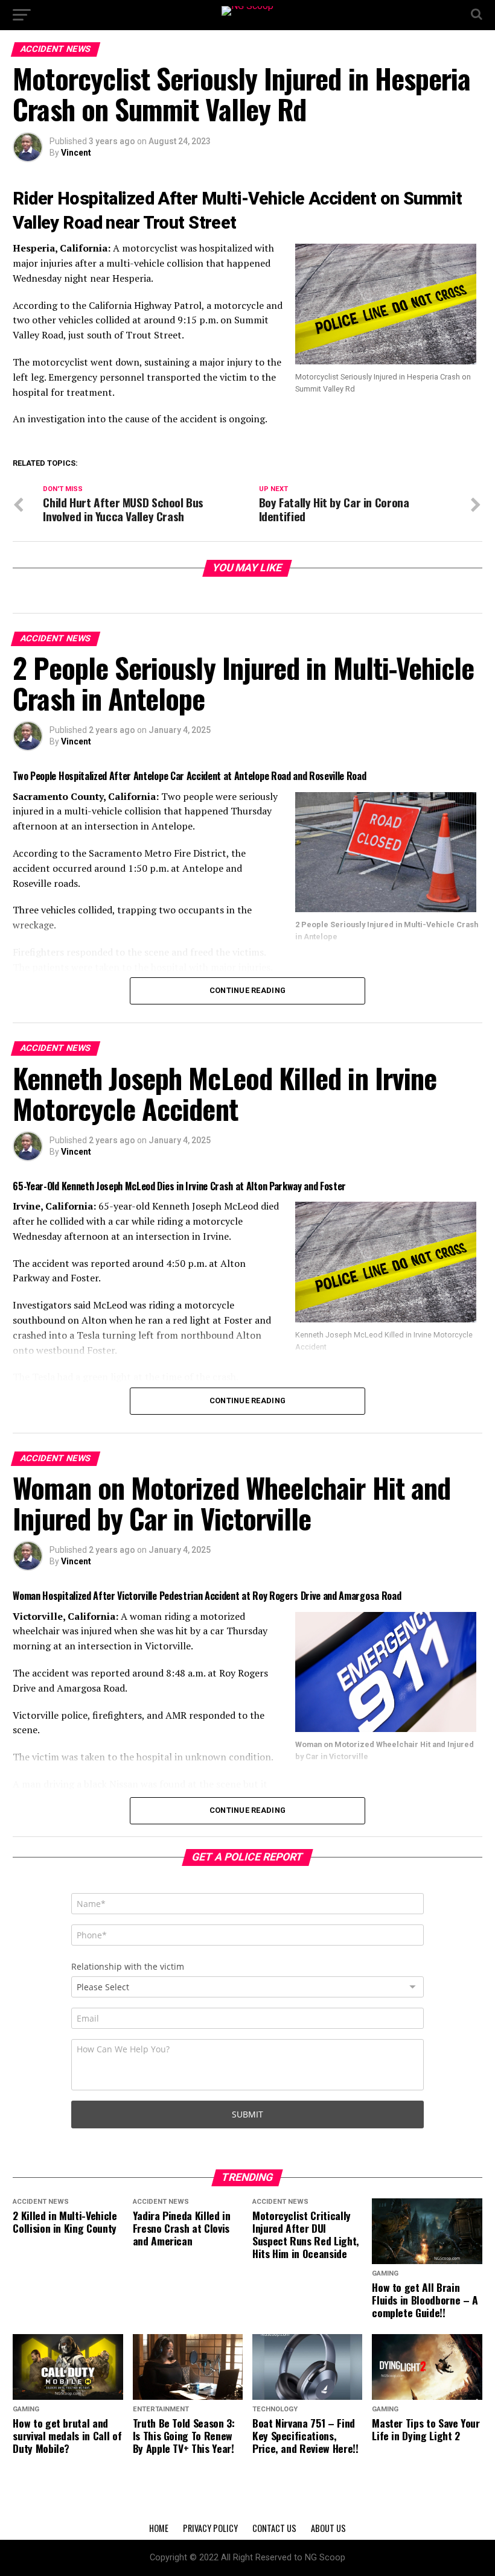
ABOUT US (328, 2528)
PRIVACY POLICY (210, 2528)
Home (159, 2528)
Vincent (76, 153)
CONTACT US (274, 2528)
